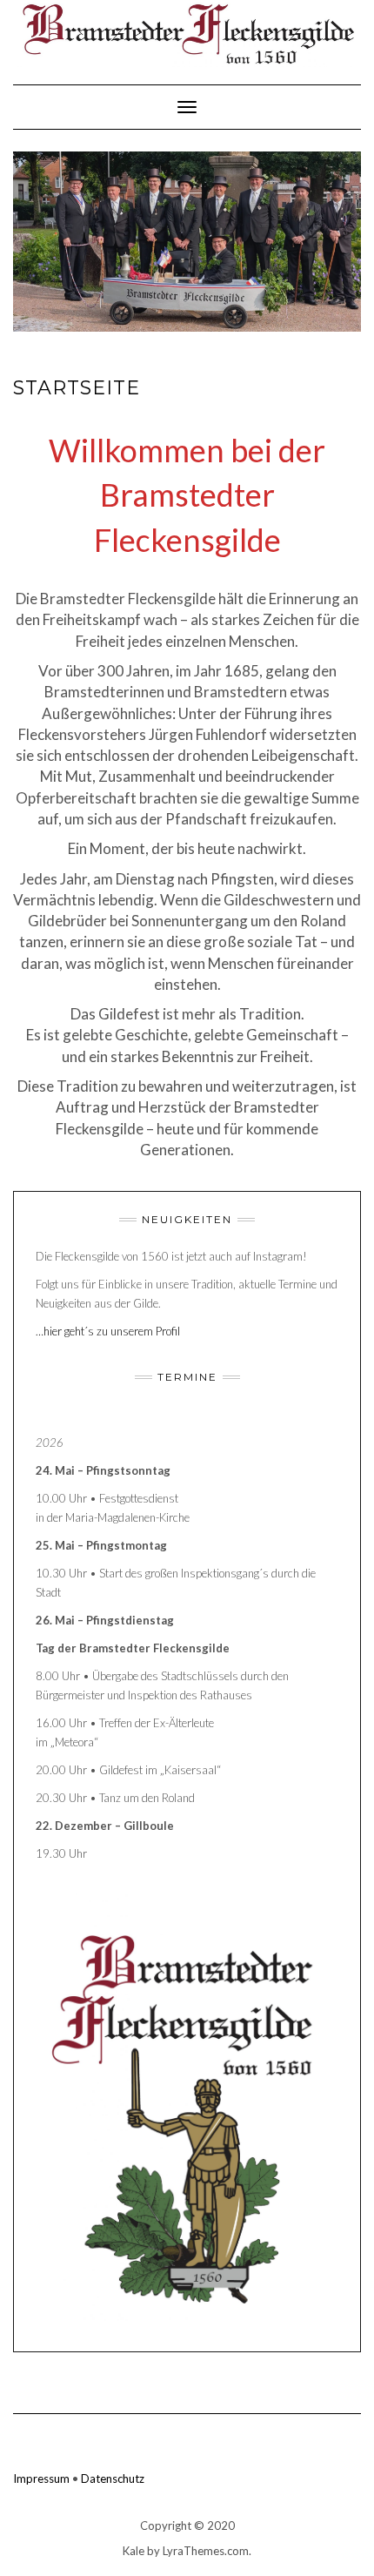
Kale (134, 2551)
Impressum (41, 2478)
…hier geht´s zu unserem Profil (108, 1331)
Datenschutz (113, 2478)
